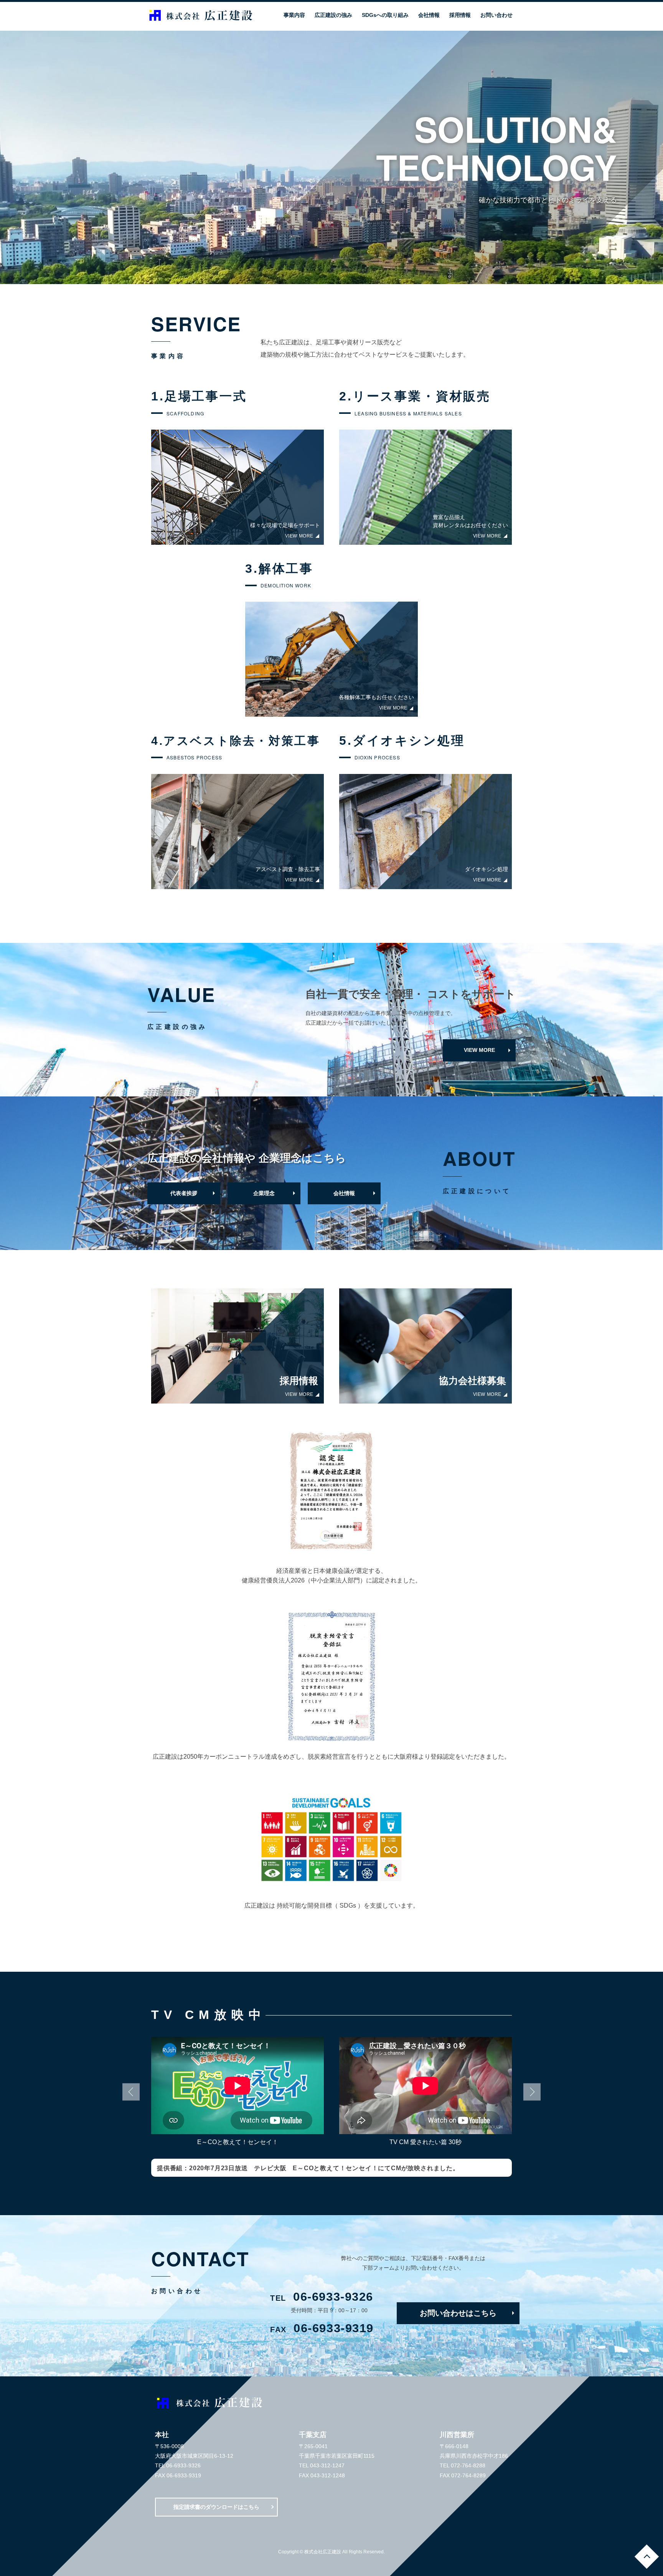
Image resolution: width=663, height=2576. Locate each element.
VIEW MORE (479, 1050)
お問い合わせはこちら (458, 2313)
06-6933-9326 (322, 2297)
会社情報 (344, 1193)
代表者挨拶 (184, 1193)
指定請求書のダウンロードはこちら (216, 2507)
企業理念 (264, 1193)
